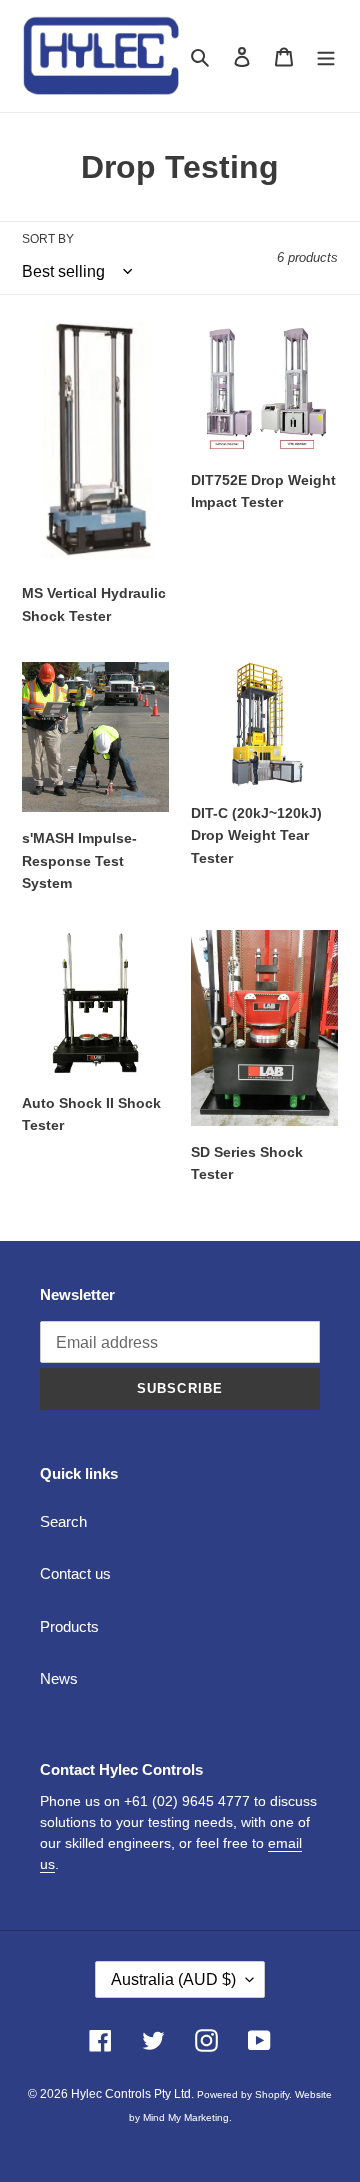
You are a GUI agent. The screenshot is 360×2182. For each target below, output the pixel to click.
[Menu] (326, 56)
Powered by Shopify (243, 2094)
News (59, 1678)
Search (63, 1521)
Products (69, 1626)
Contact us (75, 1573)
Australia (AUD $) (173, 1979)
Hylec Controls (111, 2094)
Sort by (48, 239)
